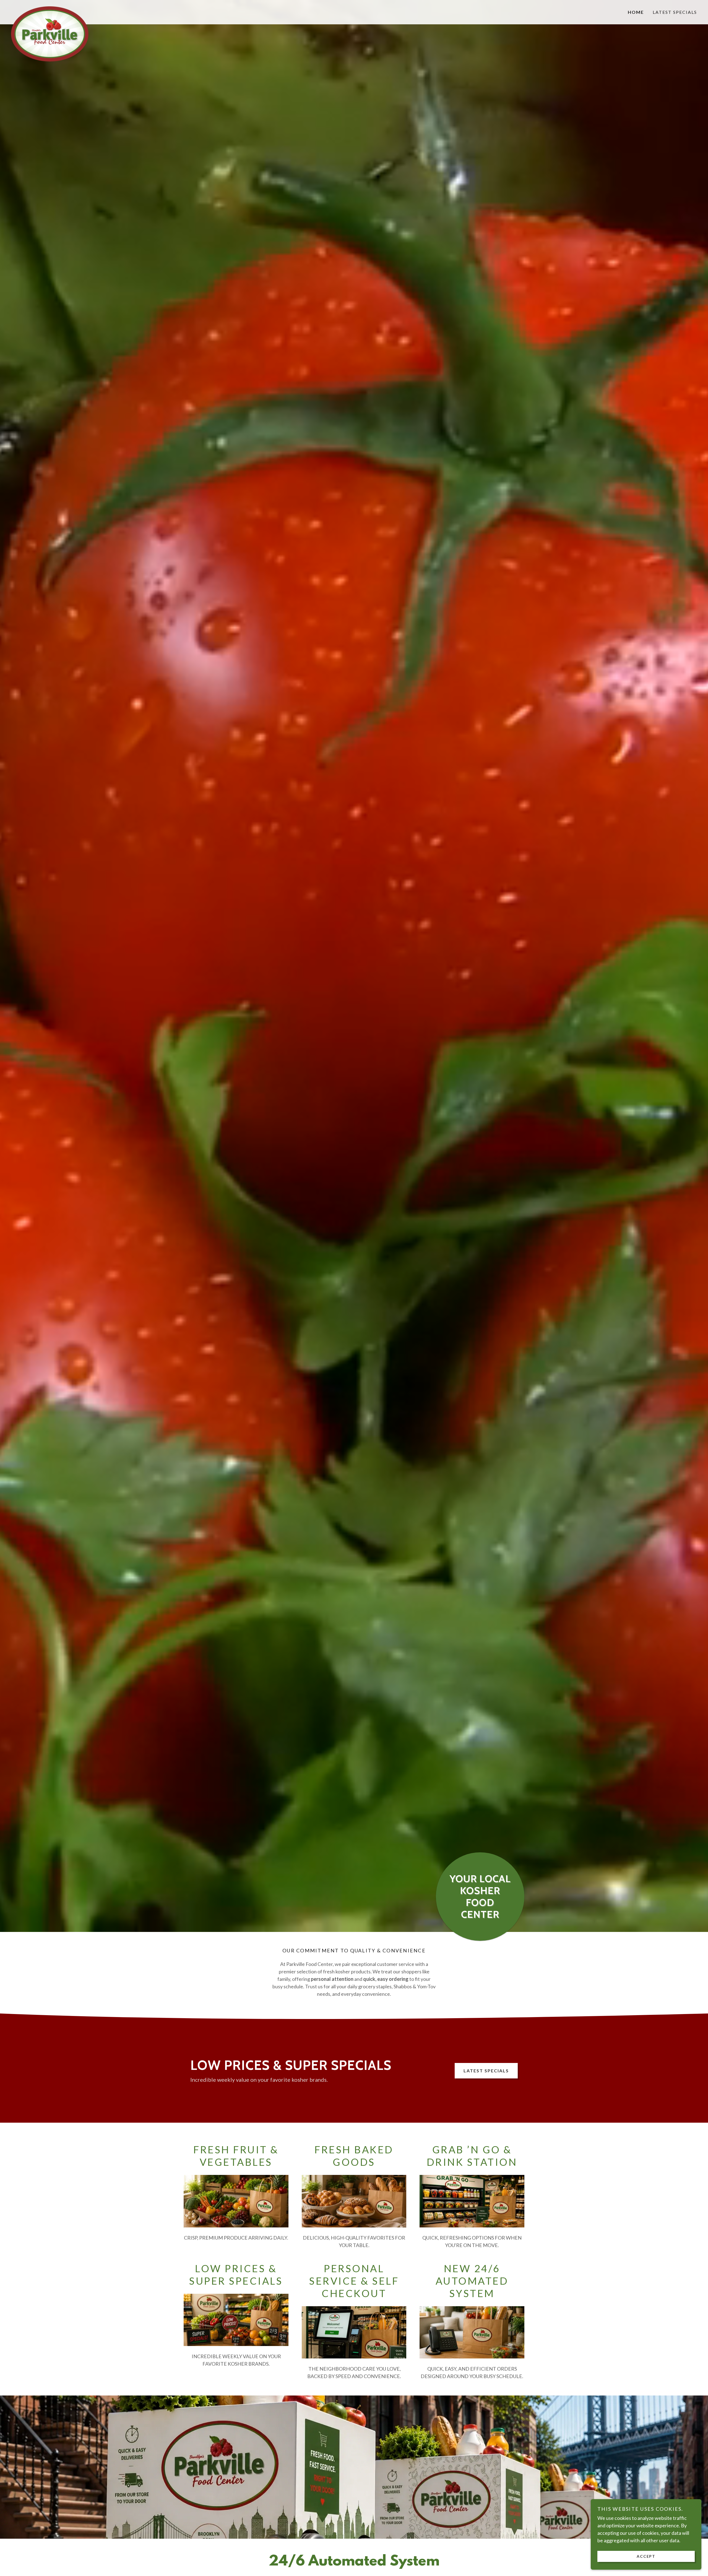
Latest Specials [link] (675, 12)
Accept (646, 2556)
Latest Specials (486, 2071)
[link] (97, 9)
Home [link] (636, 12)
